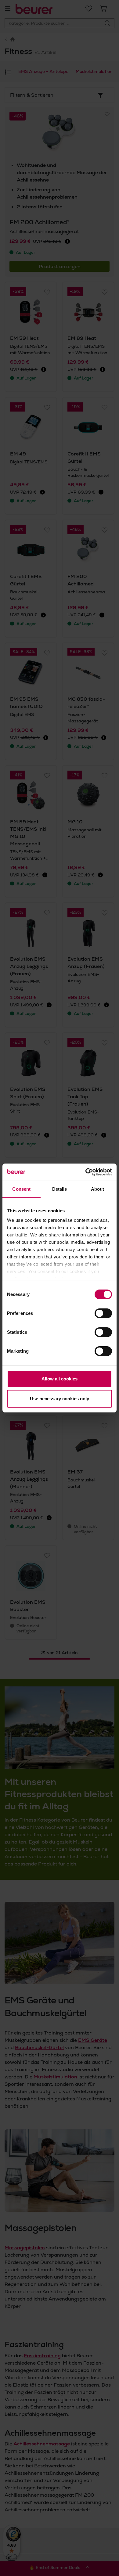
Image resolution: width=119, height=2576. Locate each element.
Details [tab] (60, 1189)
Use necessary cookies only (60, 1399)
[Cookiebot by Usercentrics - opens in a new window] (86, 1172)
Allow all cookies (60, 1379)
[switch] (103, 1313)
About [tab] (98, 1189)
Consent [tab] (21, 1189)
